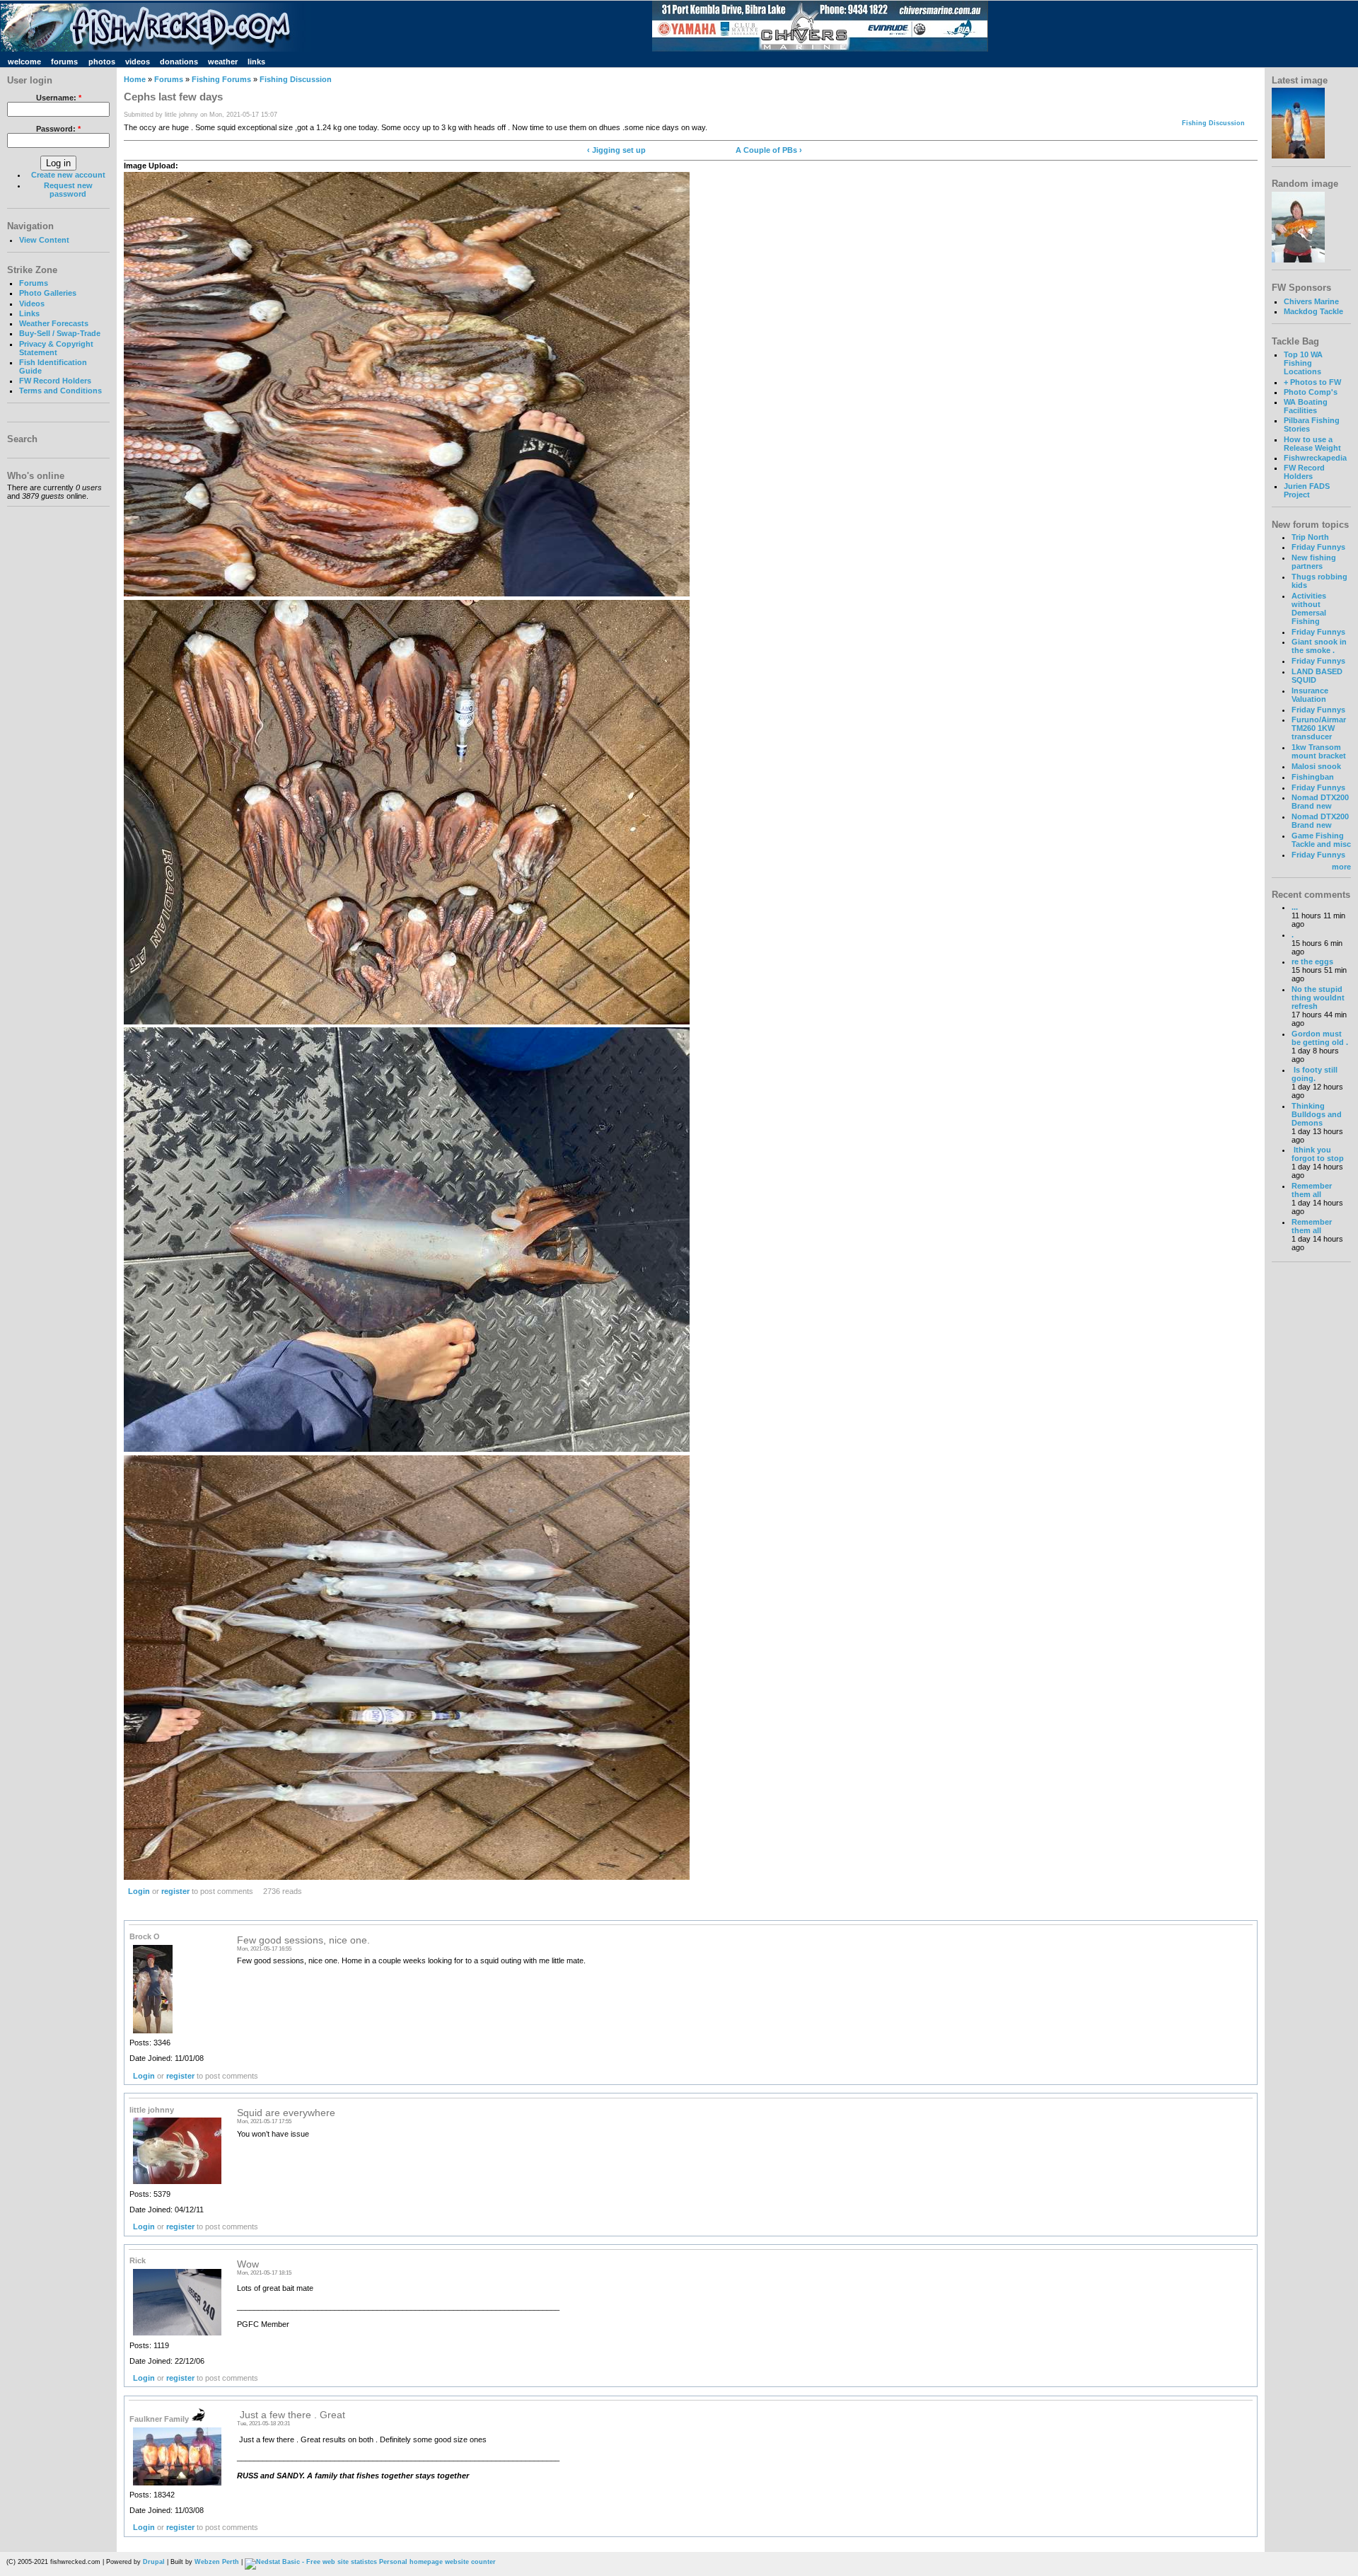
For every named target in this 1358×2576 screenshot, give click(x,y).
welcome (24, 62)
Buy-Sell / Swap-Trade (60, 333)
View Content (44, 240)
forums (64, 62)
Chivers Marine (1311, 301)
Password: (58, 129)
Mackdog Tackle (1313, 311)
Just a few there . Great (291, 2415)
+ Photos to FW (1312, 382)
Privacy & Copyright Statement (56, 348)
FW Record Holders (55, 381)
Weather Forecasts (54, 323)
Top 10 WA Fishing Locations (1303, 363)
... (1295, 907)
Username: (59, 98)
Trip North (1310, 537)
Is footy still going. (1315, 1074)
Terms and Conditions (60, 391)
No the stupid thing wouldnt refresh (1318, 998)
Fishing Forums (221, 79)
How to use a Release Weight (1312, 444)
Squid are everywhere (286, 2113)
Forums (34, 283)
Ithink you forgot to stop (1318, 1154)
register (175, 1891)
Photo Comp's (1311, 392)
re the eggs (1312, 961)
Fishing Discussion (296, 79)
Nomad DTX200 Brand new (1320, 802)
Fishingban (1313, 777)
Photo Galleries (48, 293)
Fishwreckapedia (1315, 458)
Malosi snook (1316, 766)
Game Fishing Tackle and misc (1321, 840)
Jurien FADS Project (1307, 490)
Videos (32, 304)
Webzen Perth (217, 2562)
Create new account (68, 175)
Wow (248, 2264)
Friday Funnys (1318, 547)
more (1341, 867)
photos (102, 62)
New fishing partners (1314, 562)
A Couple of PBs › (769, 150)
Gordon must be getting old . (1320, 1038)
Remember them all (1312, 1190)
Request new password (68, 190)
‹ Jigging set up (616, 150)
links (256, 62)
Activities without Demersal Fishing (1309, 608)
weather (223, 62)
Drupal (154, 2562)
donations (179, 62)
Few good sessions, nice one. (303, 1940)
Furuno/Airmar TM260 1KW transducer (1319, 728)
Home (135, 79)
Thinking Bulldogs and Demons (1317, 1114)
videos (138, 62)
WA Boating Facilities (1306, 406)
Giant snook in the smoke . (1319, 646)
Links (29, 313)
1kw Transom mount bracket (1319, 751)
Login (139, 1891)
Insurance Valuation (1310, 695)
